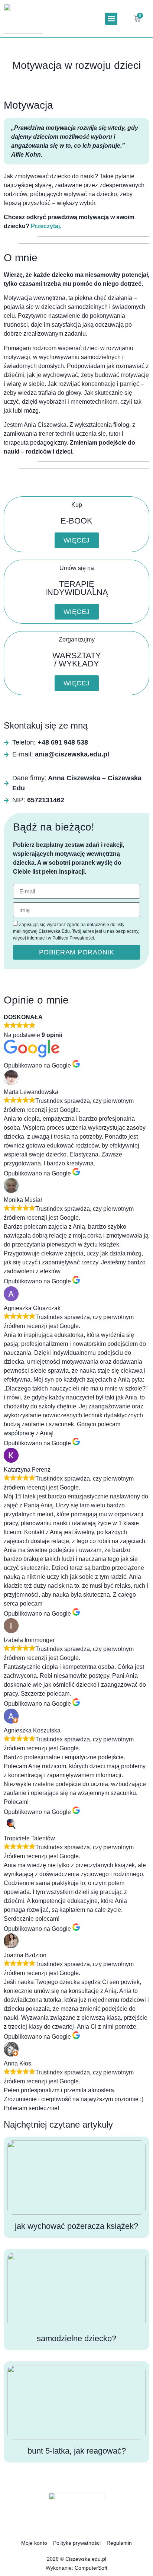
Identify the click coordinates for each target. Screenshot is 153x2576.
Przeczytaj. (46, 226)
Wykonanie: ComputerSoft (76, 2568)
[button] (111, 19)
